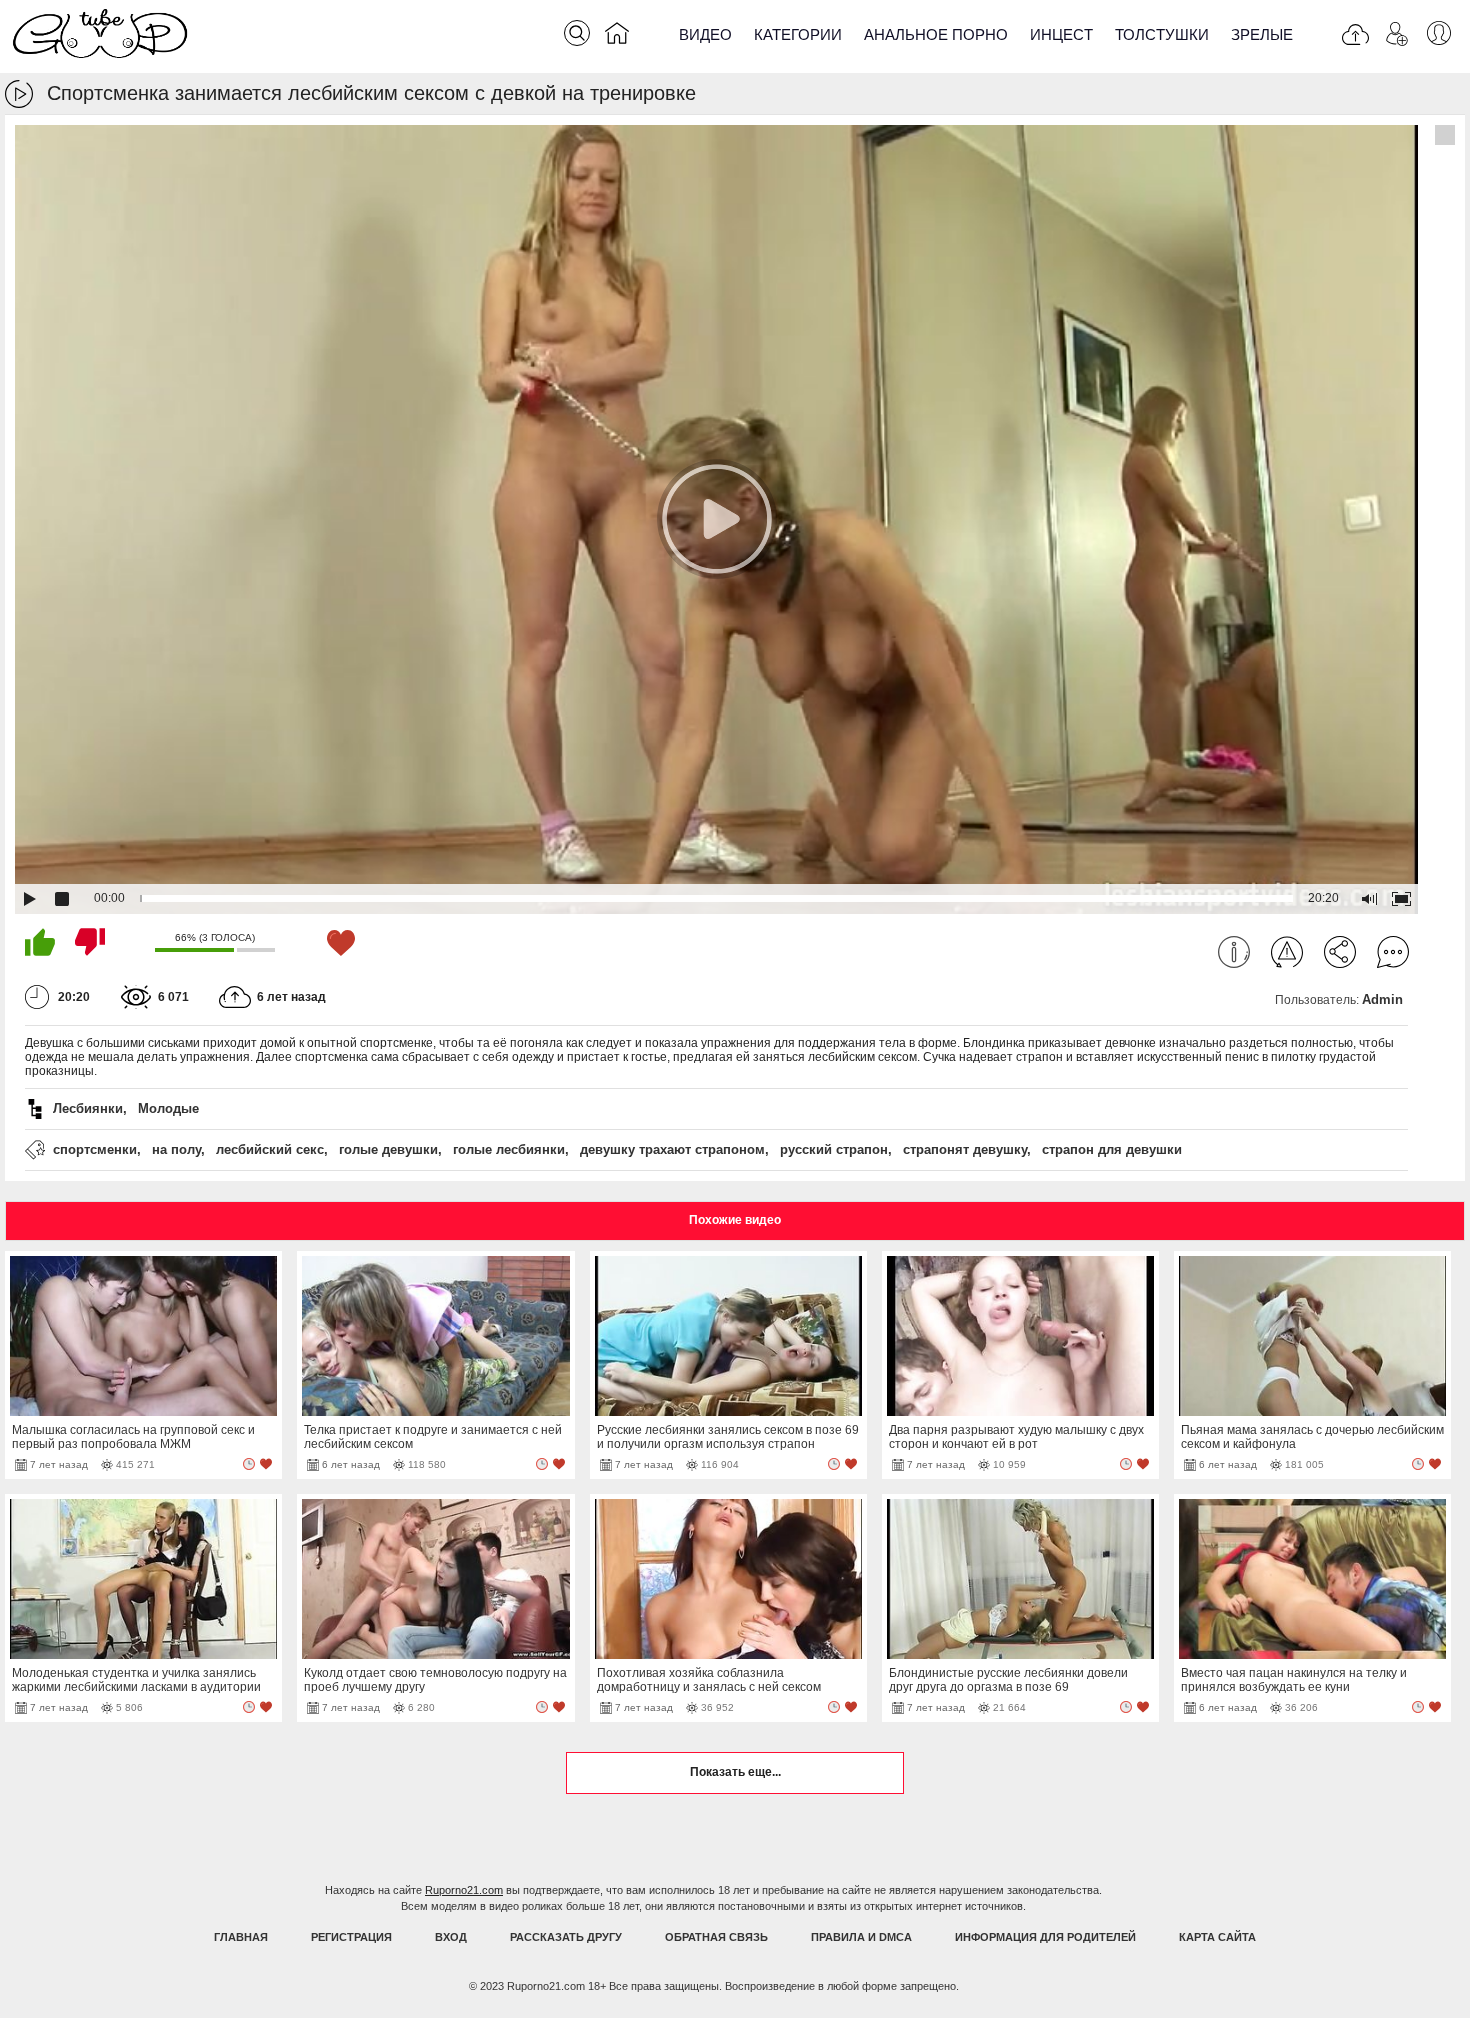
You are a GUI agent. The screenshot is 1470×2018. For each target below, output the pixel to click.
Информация (1234, 952)
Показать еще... (735, 1772)
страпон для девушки (1112, 1149)
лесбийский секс (270, 1149)
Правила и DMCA (861, 1937)
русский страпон (834, 1149)
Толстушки (1162, 34)
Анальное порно (936, 34)
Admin (1382, 999)
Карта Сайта (1217, 1937)
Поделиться (1340, 952)
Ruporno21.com (464, 1890)
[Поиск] (577, 33)
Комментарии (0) (1393, 952)
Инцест (1061, 34)
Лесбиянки (88, 1108)
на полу (176, 1149)
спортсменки (95, 1149)
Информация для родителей (1045, 1937)
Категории (798, 34)
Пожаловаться (1287, 952)
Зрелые (1262, 34)
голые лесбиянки (509, 1149)
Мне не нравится (90, 942)
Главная (241, 1937)
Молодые (168, 1108)
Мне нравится (40, 942)
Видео (705, 34)
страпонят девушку (965, 1149)
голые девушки (388, 1149)
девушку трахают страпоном (672, 1149)
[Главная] (617, 37)
